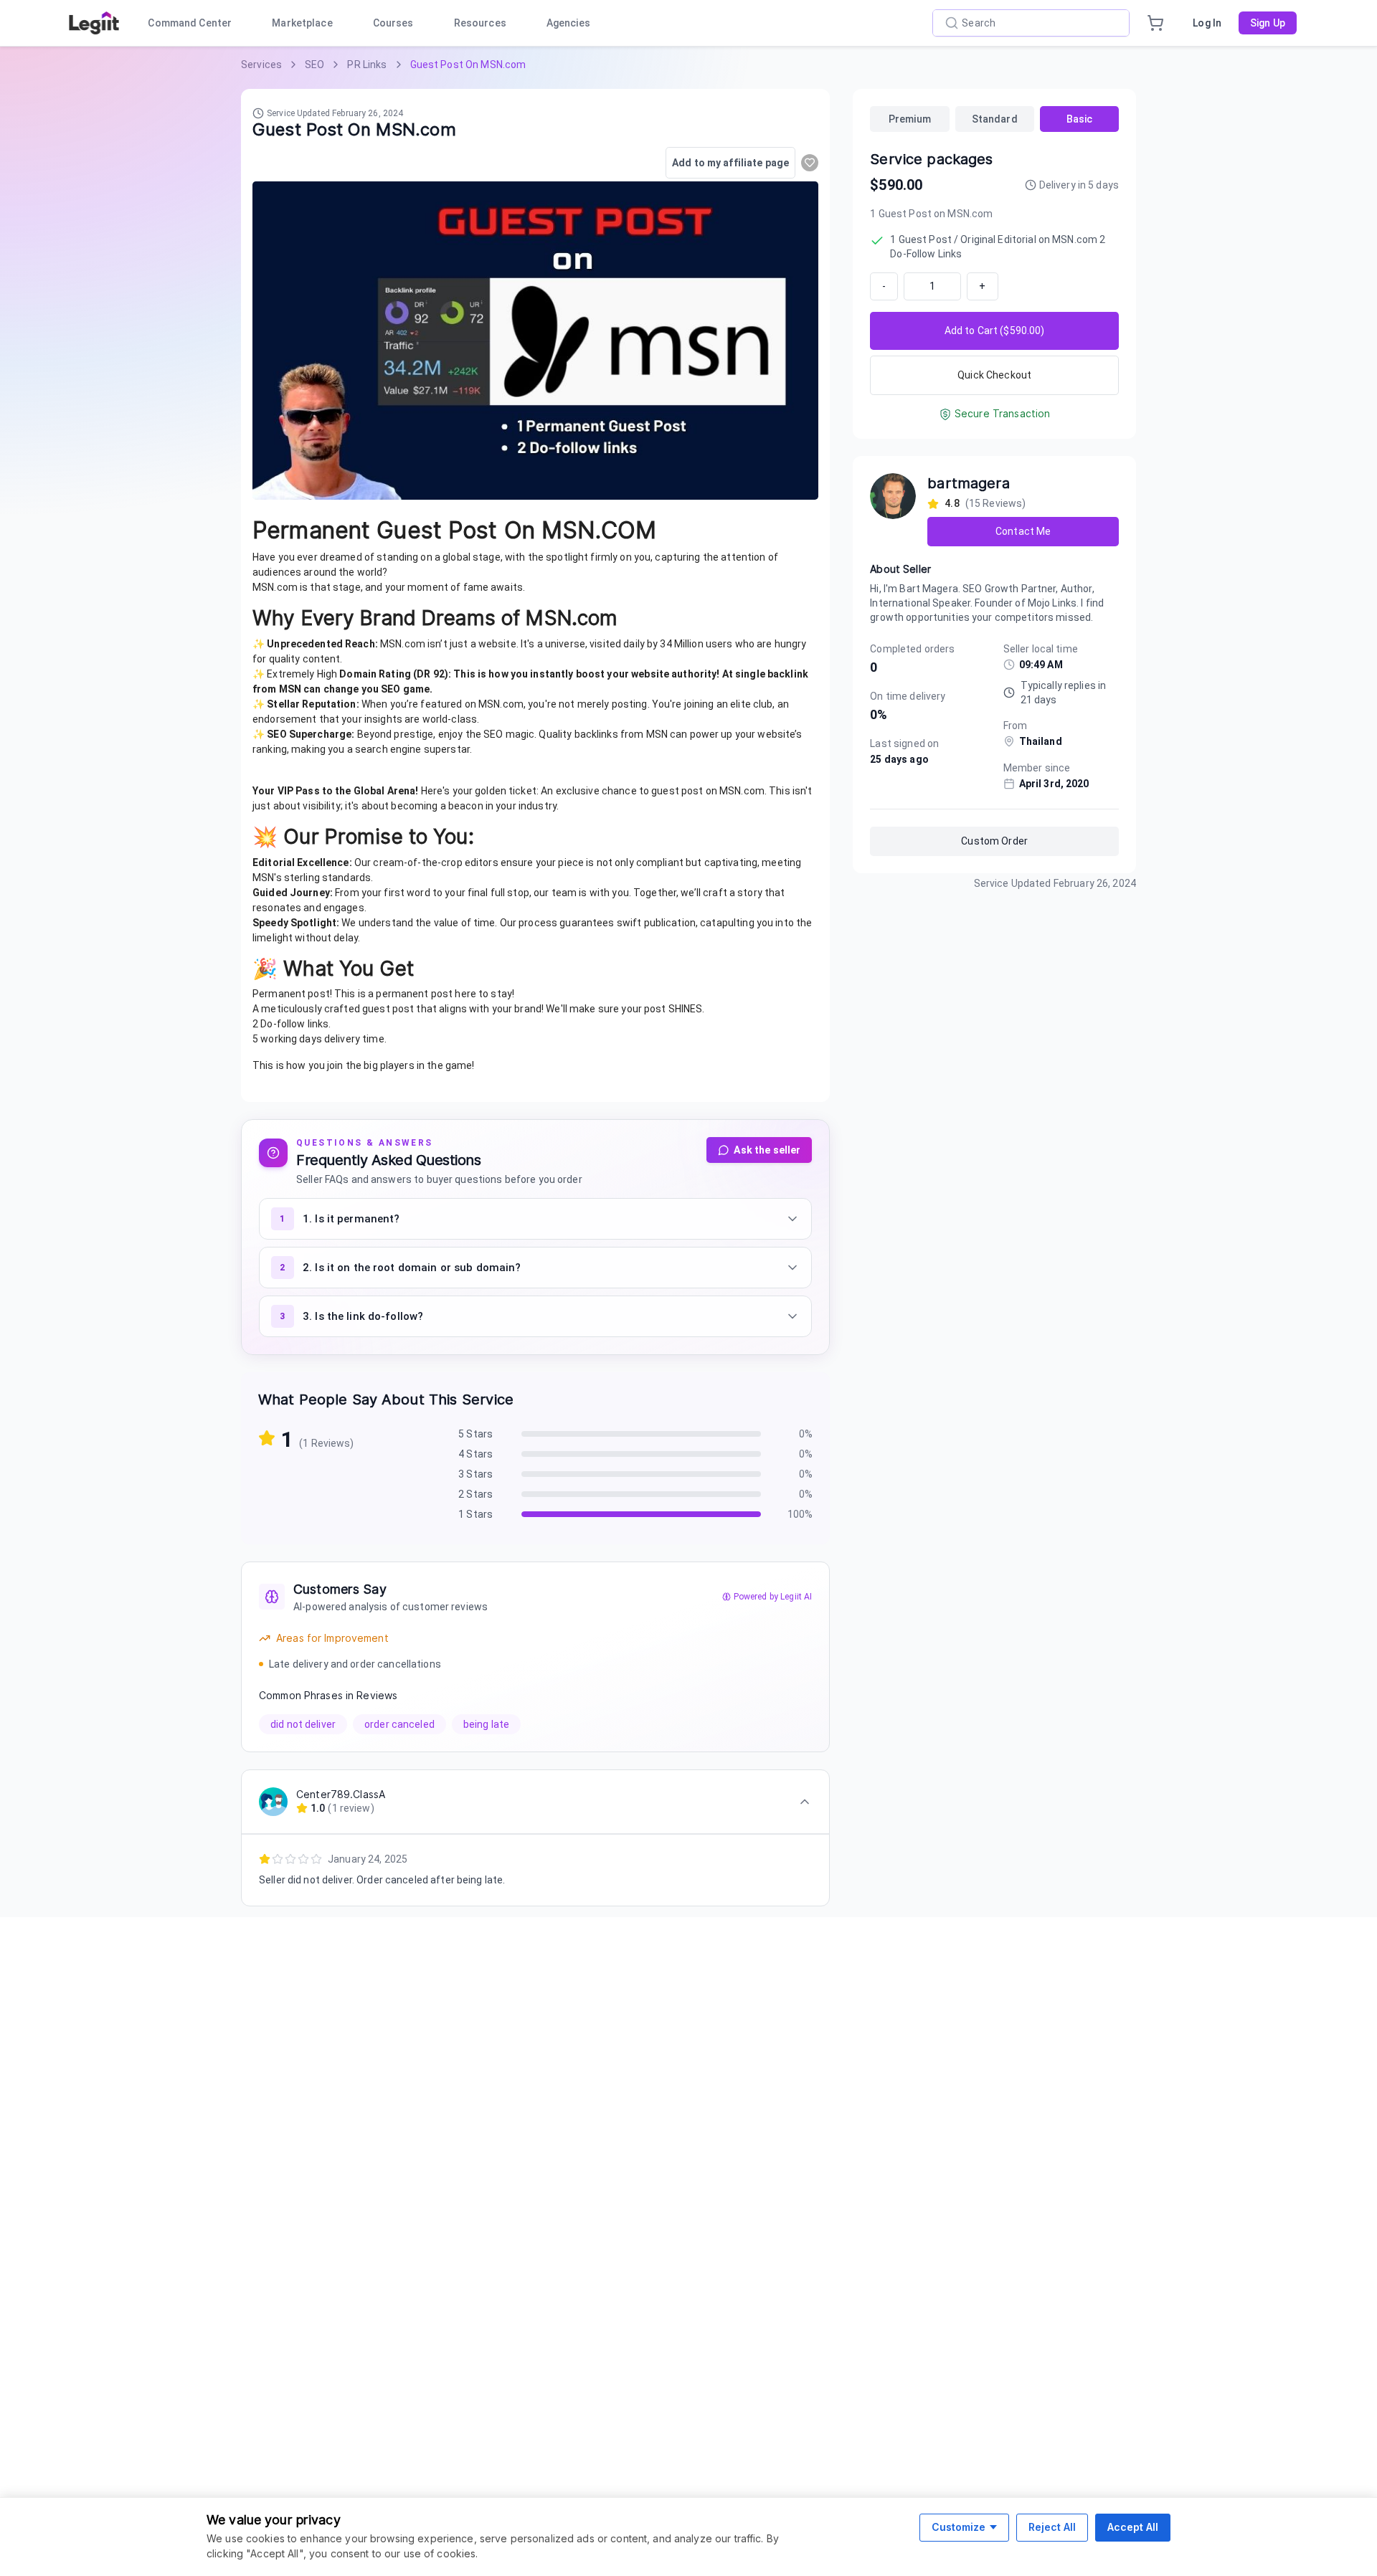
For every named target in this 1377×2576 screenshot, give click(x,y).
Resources (480, 23)
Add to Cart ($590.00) (995, 331)
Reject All (1052, 2527)
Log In (1207, 23)
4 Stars (475, 1454)
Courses (393, 23)
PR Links (367, 65)
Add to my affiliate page (730, 163)
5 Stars (475, 1434)
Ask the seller (767, 1150)
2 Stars (475, 1494)
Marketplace (302, 23)
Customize (959, 2527)
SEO (314, 65)
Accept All (1133, 2527)
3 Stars (475, 1474)
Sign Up (1268, 23)
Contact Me (1023, 531)
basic (1080, 119)
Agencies (568, 23)
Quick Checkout (994, 375)
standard (995, 119)
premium (910, 119)
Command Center (190, 23)
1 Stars (475, 1514)
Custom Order (994, 841)
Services (261, 65)
